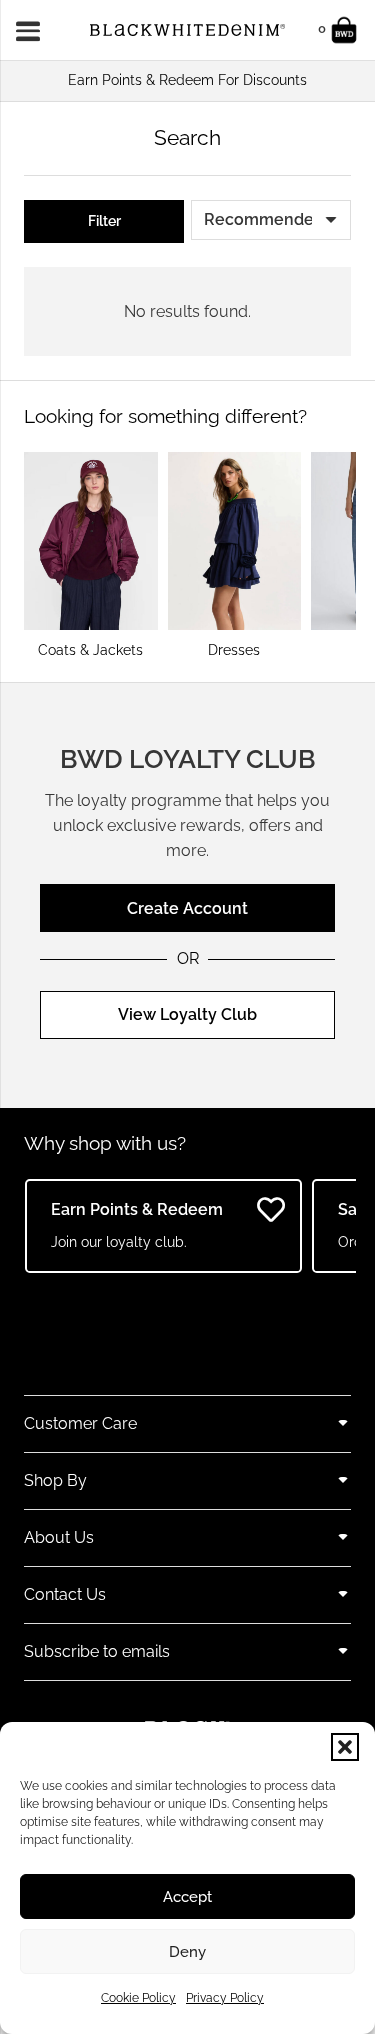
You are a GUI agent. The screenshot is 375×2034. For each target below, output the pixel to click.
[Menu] (34, 30)
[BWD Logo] (187, 30)
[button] (345, 1747)
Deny (187, 1952)
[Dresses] (235, 555)
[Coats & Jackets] (91, 555)
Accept (187, 1897)
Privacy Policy (225, 1998)
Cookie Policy (138, 1998)
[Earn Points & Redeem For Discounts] (187, 80)
